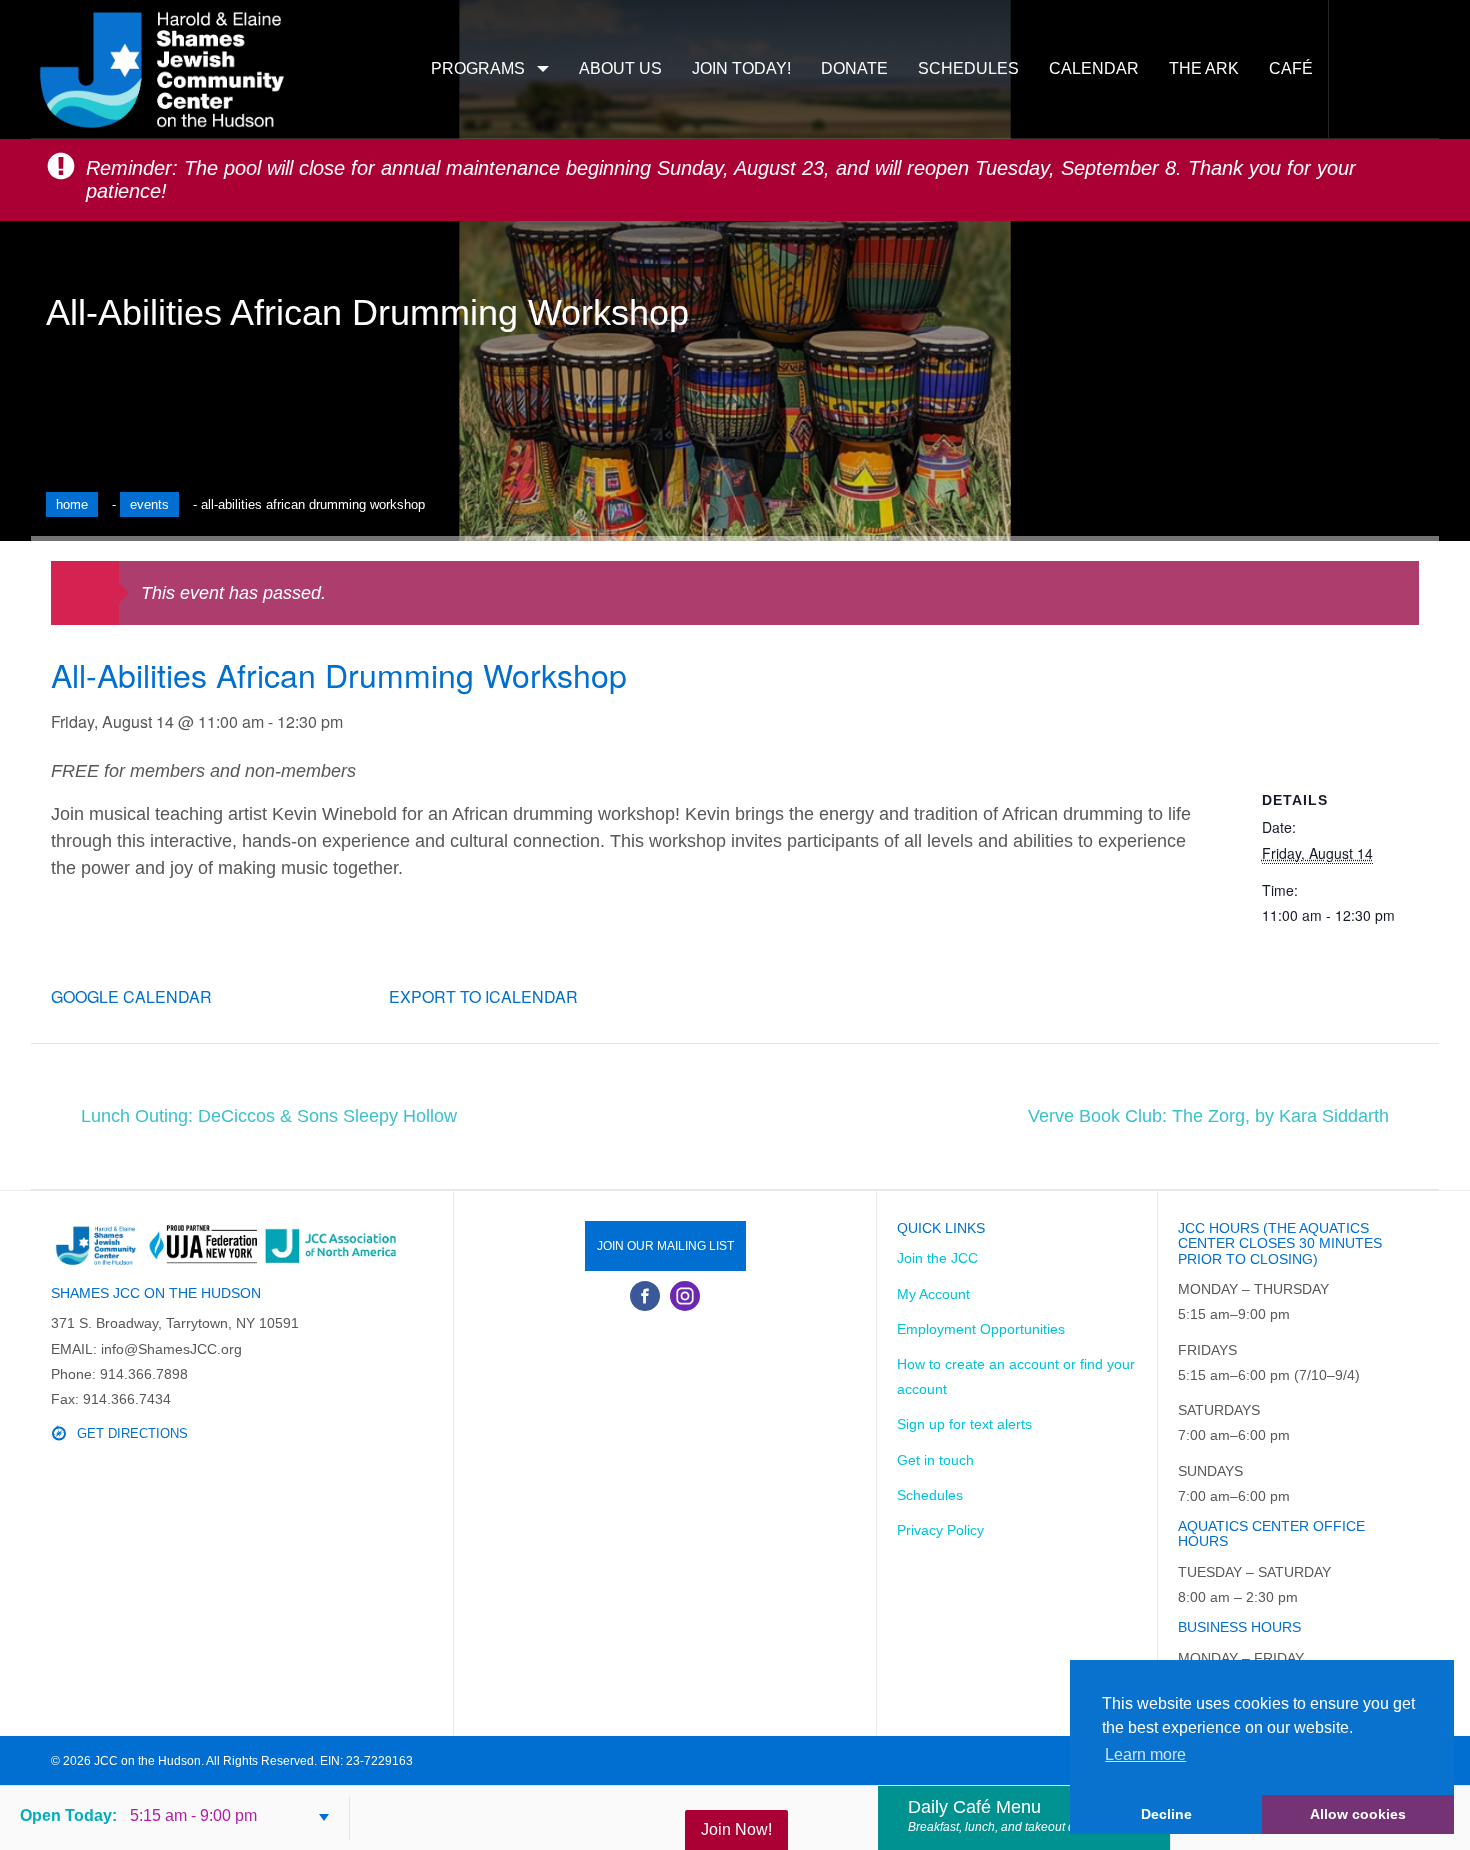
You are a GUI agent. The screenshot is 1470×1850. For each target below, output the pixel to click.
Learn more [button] (1145, 1754)
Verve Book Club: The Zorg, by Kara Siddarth (1208, 1116)
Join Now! (736, 1829)
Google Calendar (131, 996)
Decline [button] (1166, 1814)
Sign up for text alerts (964, 1424)
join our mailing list (665, 1246)
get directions (132, 1433)
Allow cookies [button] (1358, 1814)
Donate (854, 68)
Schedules (968, 68)
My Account (933, 1294)
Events (149, 504)
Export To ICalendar (483, 996)
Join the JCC (937, 1258)
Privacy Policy (940, 1530)
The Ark (1204, 68)
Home (72, 504)
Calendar (1094, 68)
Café (1291, 68)
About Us (620, 68)
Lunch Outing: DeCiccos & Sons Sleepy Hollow (269, 1116)
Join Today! (741, 68)
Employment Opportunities (981, 1329)
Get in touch (935, 1460)
